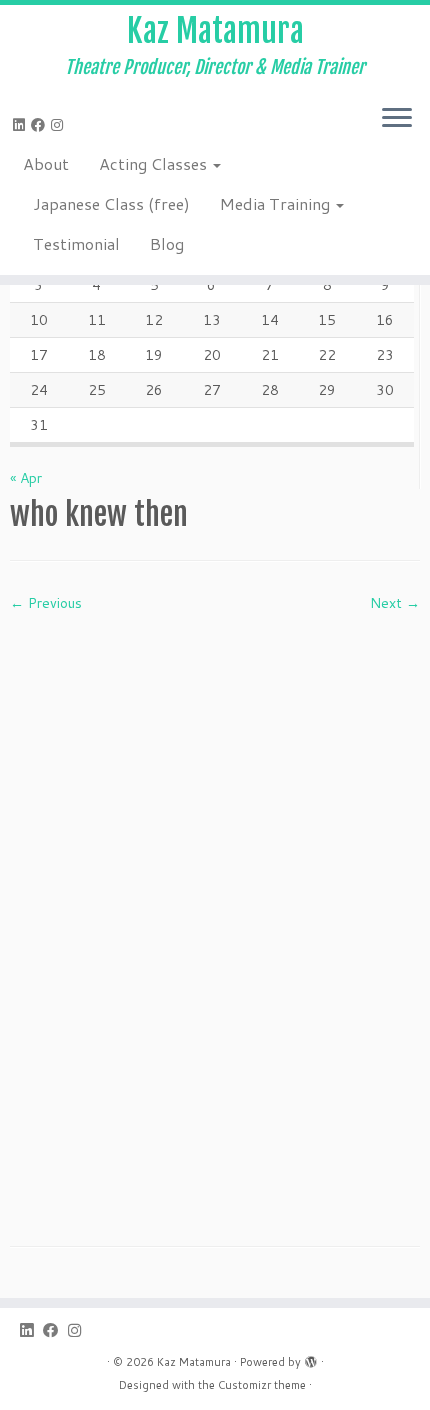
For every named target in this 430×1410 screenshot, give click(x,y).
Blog (167, 243)
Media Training (277, 203)
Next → (395, 603)
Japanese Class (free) (111, 203)
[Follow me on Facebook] (41, 125)
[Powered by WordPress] (311, 1358)
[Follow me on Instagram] (60, 125)
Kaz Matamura (215, 31)
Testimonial (76, 243)
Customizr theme (262, 1385)
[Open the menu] (397, 119)
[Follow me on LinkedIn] (22, 125)
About (46, 163)
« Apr (26, 478)
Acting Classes (155, 163)
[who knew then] (215, 914)
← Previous (46, 603)
